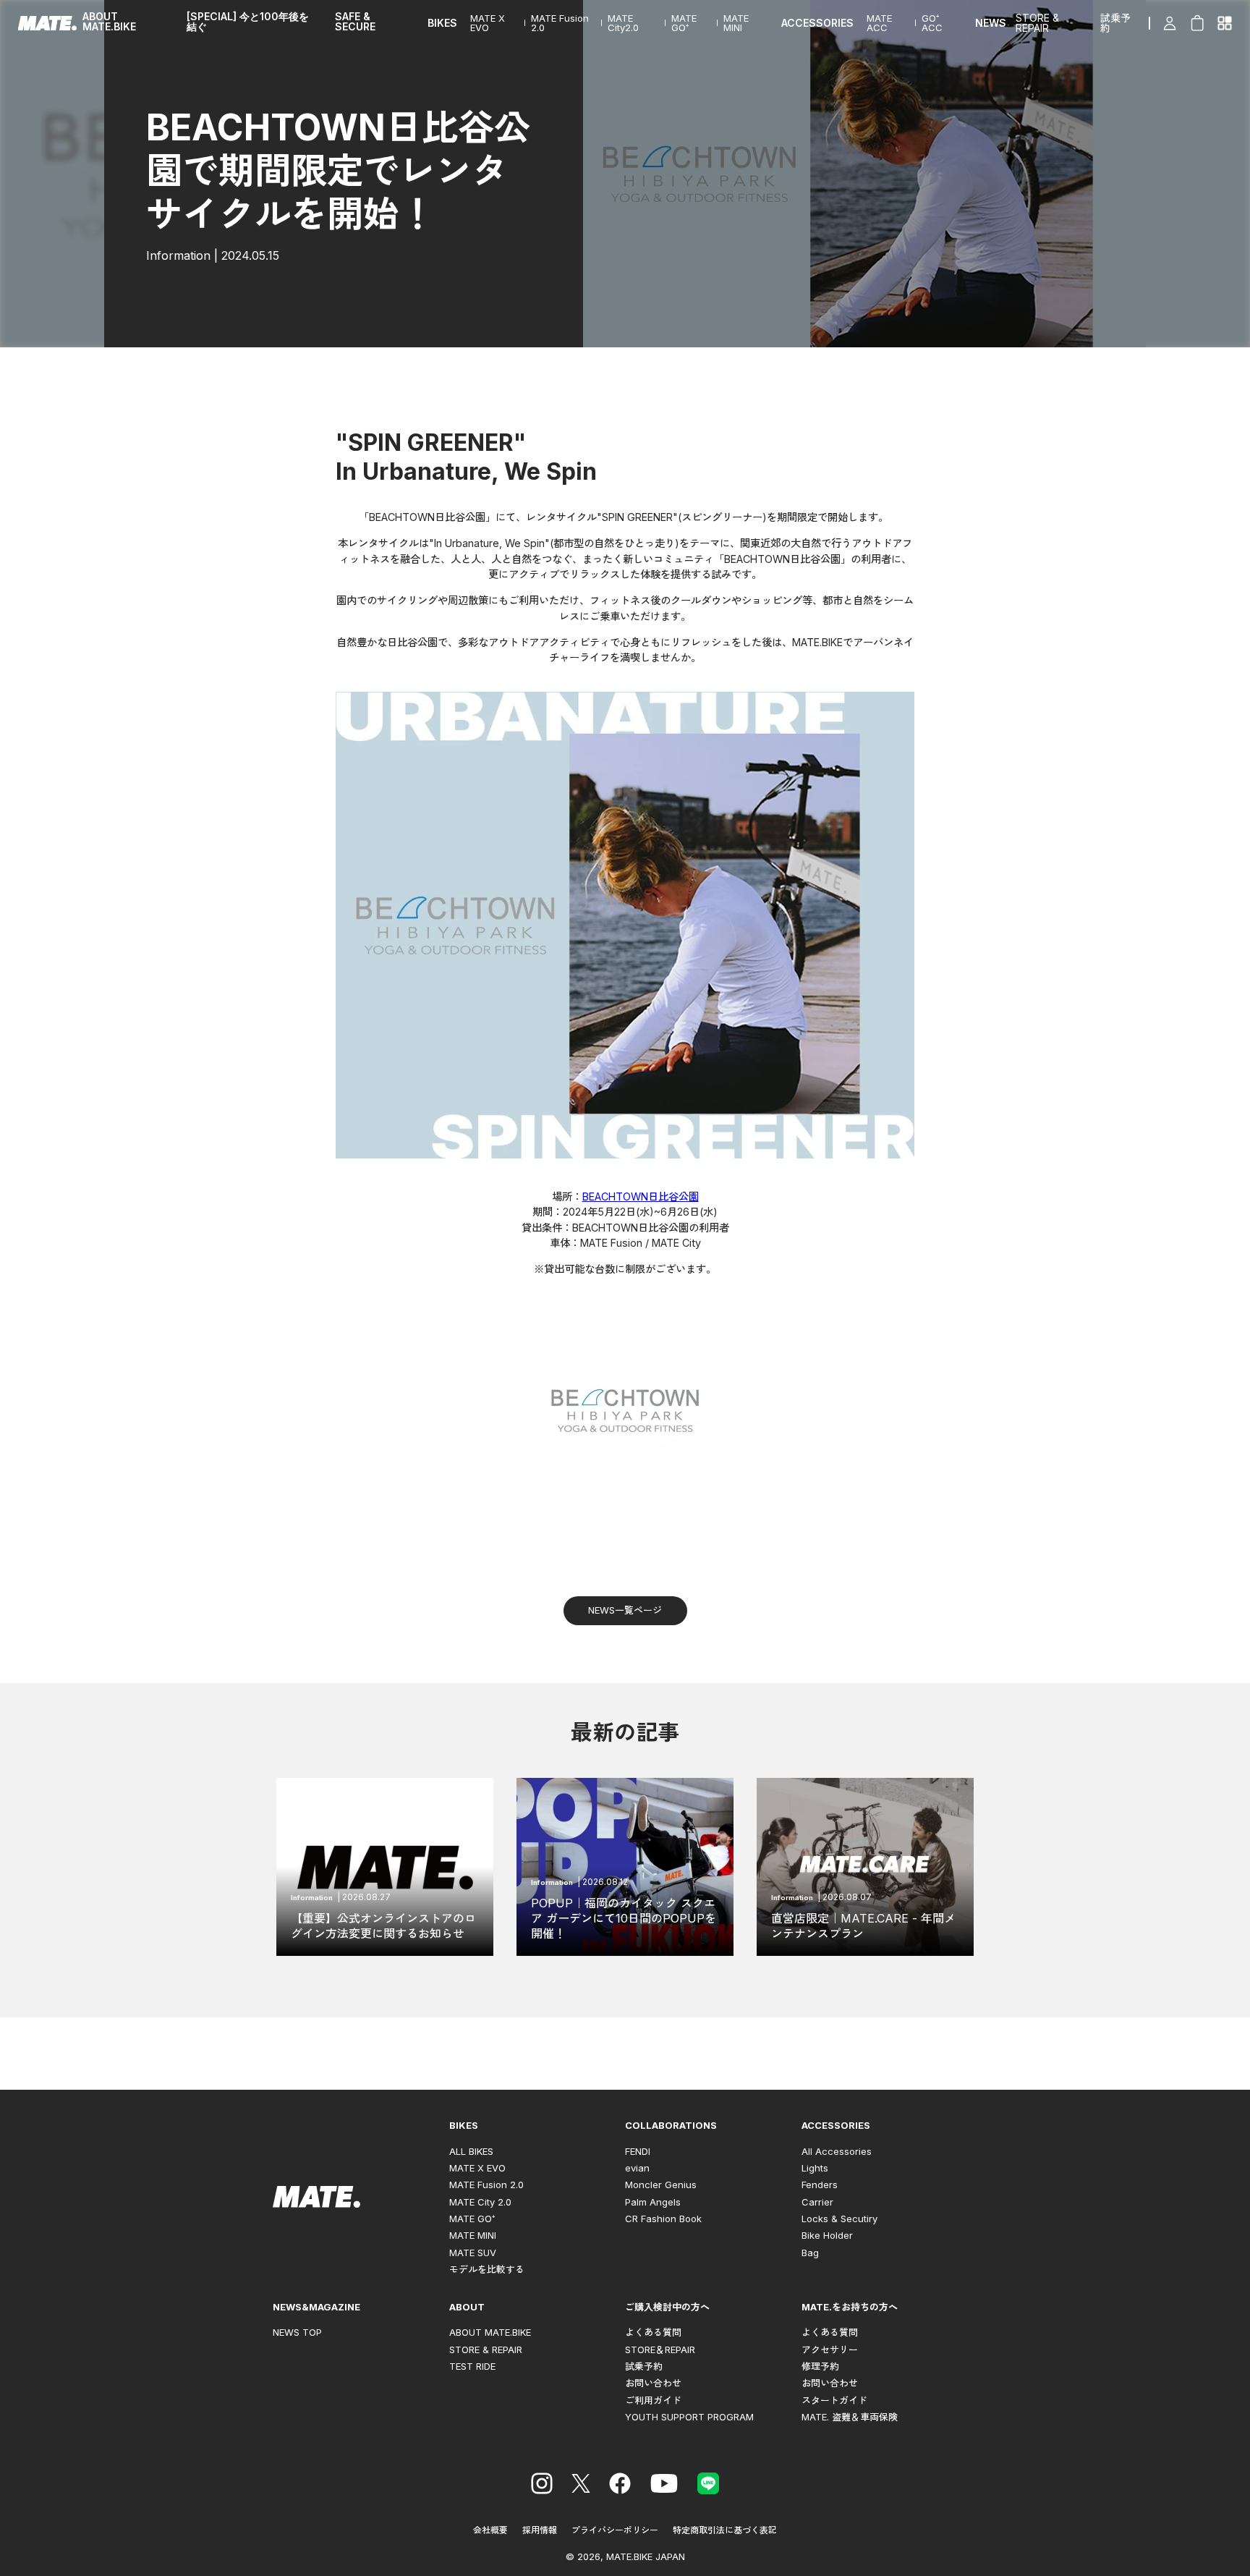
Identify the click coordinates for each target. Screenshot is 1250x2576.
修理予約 (820, 2366)
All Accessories (837, 2151)
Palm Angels (653, 2202)
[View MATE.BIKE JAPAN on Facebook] (620, 2486)
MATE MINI (736, 23)
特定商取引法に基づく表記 (725, 2530)
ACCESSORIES (817, 23)
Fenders (820, 2185)
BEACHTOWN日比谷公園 (641, 1196)
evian (637, 2168)
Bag (810, 2253)
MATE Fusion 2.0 (560, 23)
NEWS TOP (297, 2332)
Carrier (817, 2202)
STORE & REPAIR (1037, 23)
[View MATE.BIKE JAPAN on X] (581, 2486)
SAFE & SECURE (355, 22)
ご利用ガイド (653, 2400)
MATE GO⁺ (684, 23)
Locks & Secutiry (839, 2219)
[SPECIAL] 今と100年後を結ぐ (248, 22)
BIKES (442, 23)
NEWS (991, 23)
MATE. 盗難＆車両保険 (850, 2417)
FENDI (638, 2151)
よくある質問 (653, 2332)
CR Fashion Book (663, 2219)
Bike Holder (827, 2235)
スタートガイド (834, 2400)
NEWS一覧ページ (625, 1610)
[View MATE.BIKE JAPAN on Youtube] (664, 2486)
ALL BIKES (471, 2151)
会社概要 (490, 2530)
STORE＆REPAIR (660, 2350)
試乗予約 (1115, 23)
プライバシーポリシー (615, 2530)
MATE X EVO (488, 23)
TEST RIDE (472, 2366)
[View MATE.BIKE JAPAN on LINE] (708, 2486)
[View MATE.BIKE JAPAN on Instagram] (542, 2486)
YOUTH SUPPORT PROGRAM (689, 2417)
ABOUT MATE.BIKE (109, 22)
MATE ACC (879, 23)
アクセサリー (830, 2350)
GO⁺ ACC (932, 23)
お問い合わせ (653, 2383)
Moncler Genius (661, 2185)
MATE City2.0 (623, 23)
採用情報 (540, 2530)
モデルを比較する (487, 2269)
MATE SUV (473, 2253)
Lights (815, 2168)
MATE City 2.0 (480, 2202)
